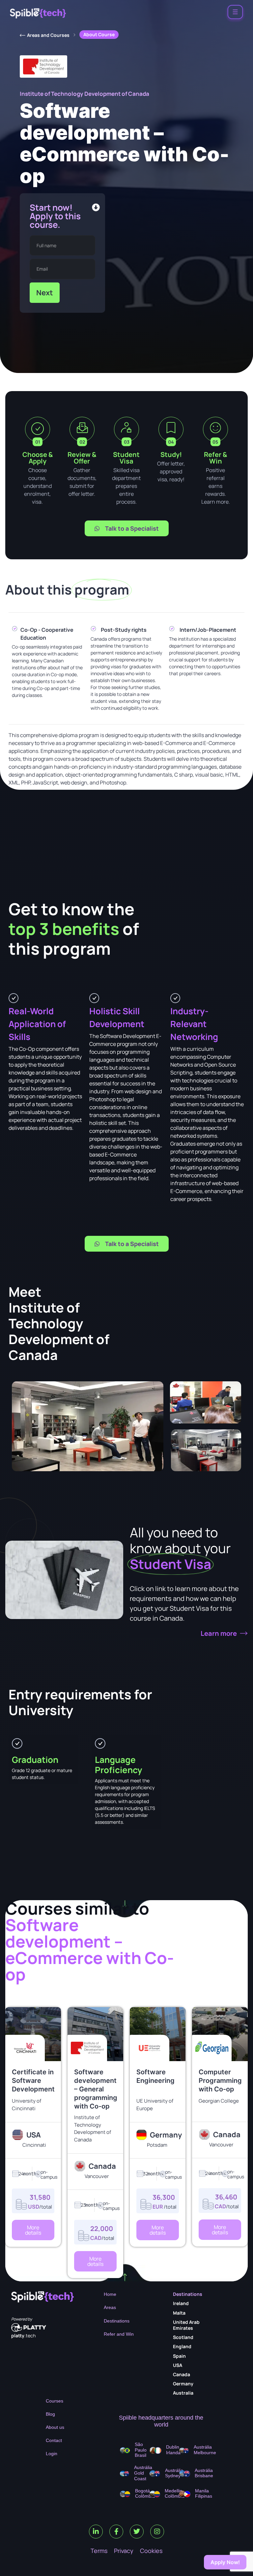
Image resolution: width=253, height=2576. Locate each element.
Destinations (117, 2321)
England (182, 2346)
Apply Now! (225, 2562)
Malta (179, 2313)
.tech (23, 2336)
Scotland (183, 2337)
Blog (50, 2414)
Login (52, 2454)
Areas (110, 2307)
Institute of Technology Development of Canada (84, 94)
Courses (55, 2401)
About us (55, 2427)
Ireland (181, 2303)
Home (110, 2294)
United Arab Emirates (186, 2325)
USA (178, 2365)
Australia (183, 2393)
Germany (183, 2384)
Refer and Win (119, 2334)
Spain (179, 2356)
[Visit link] (33, 2105)
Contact (54, 2440)
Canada (182, 2374)
